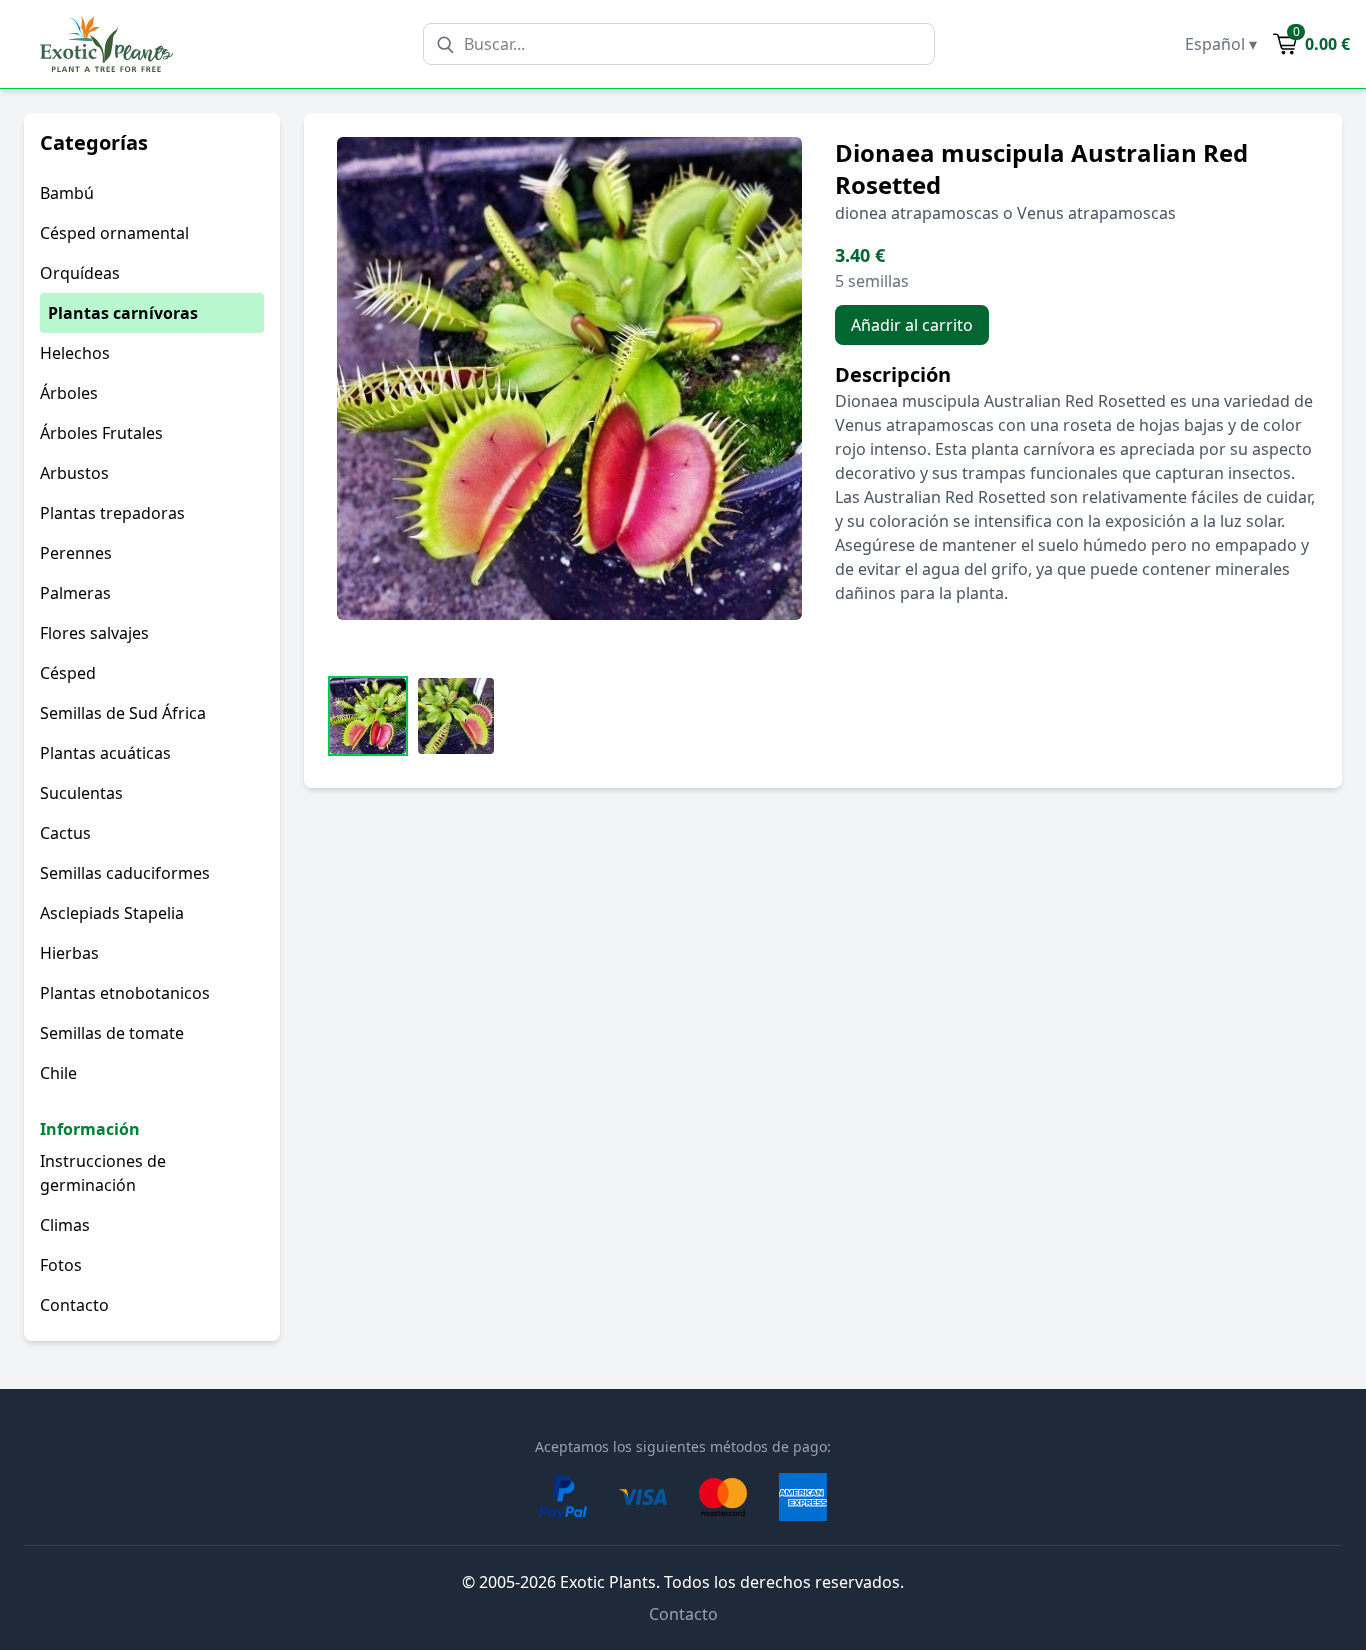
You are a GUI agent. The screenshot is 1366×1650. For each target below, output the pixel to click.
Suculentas (81, 793)
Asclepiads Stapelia (112, 913)
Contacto (74, 1305)
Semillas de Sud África (123, 713)
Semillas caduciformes (125, 873)
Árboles (69, 393)
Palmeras (75, 593)
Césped (68, 673)
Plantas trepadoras (112, 513)
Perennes (76, 553)
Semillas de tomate (112, 1033)
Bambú (67, 193)
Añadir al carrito (912, 325)
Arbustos (74, 473)
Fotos (61, 1265)
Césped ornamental (114, 233)
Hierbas (69, 953)
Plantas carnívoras (123, 313)
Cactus (65, 833)
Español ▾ (1221, 44)
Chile (58, 1073)
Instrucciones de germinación (103, 1173)
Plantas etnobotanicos (125, 993)
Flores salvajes (94, 633)
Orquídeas (80, 273)
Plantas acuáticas (105, 753)
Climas (65, 1225)
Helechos (75, 353)
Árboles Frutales (101, 433)
